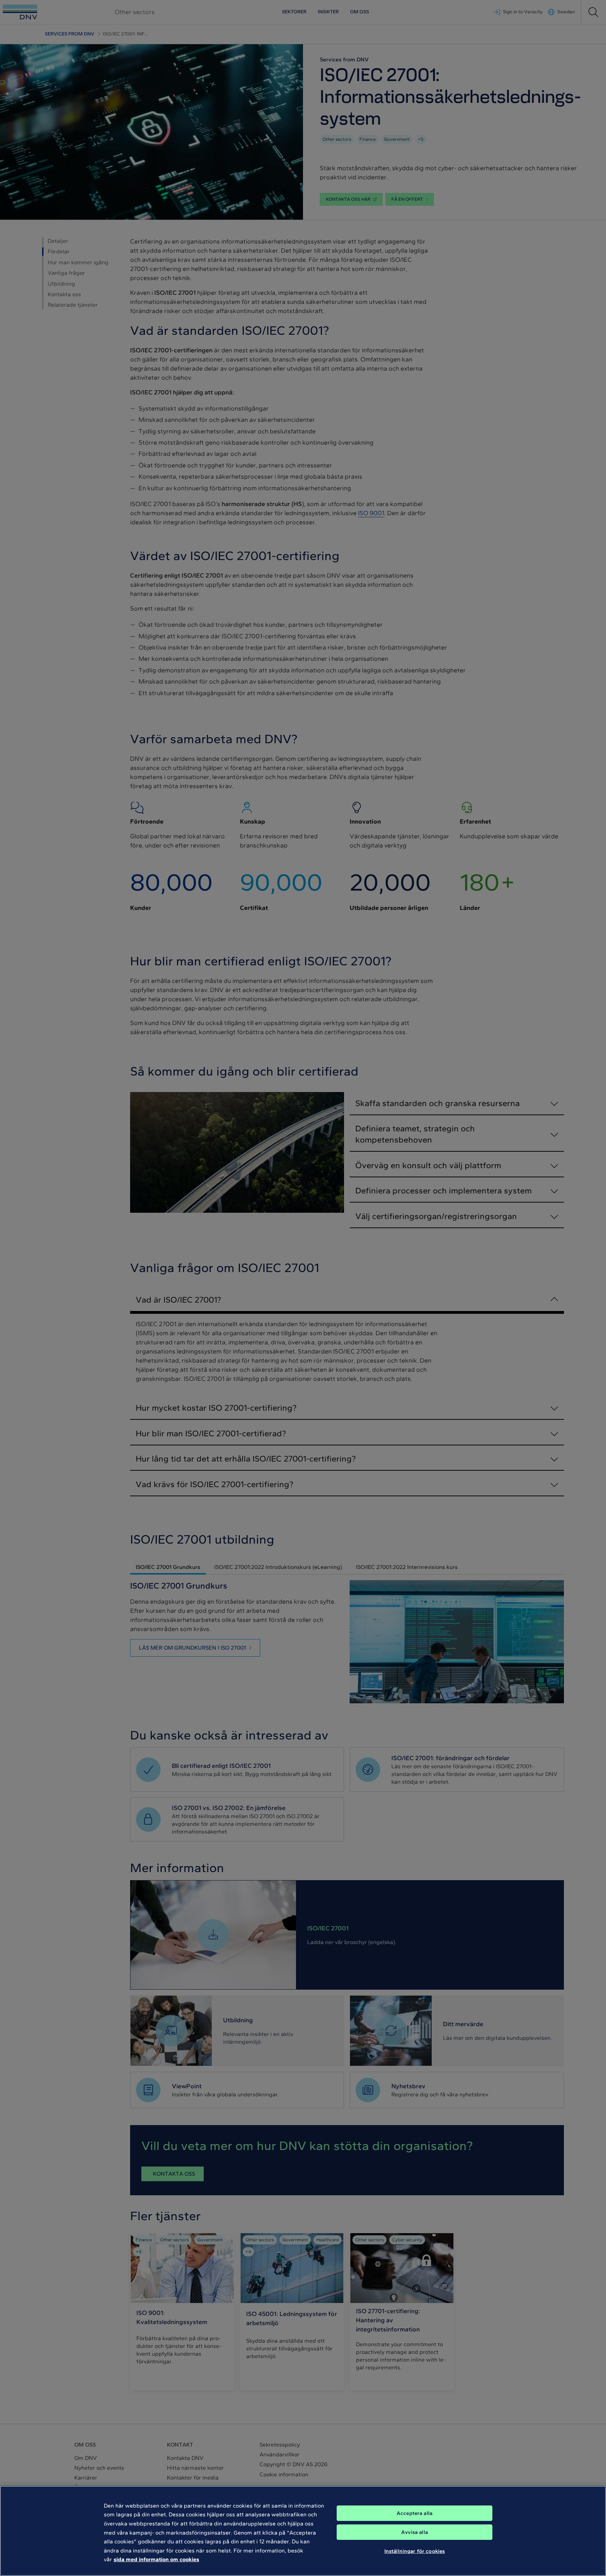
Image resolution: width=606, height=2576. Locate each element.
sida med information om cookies (156, 2559)
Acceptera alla (415, 2513)
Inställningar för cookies (415, 2551)
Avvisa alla (415, 2532)
